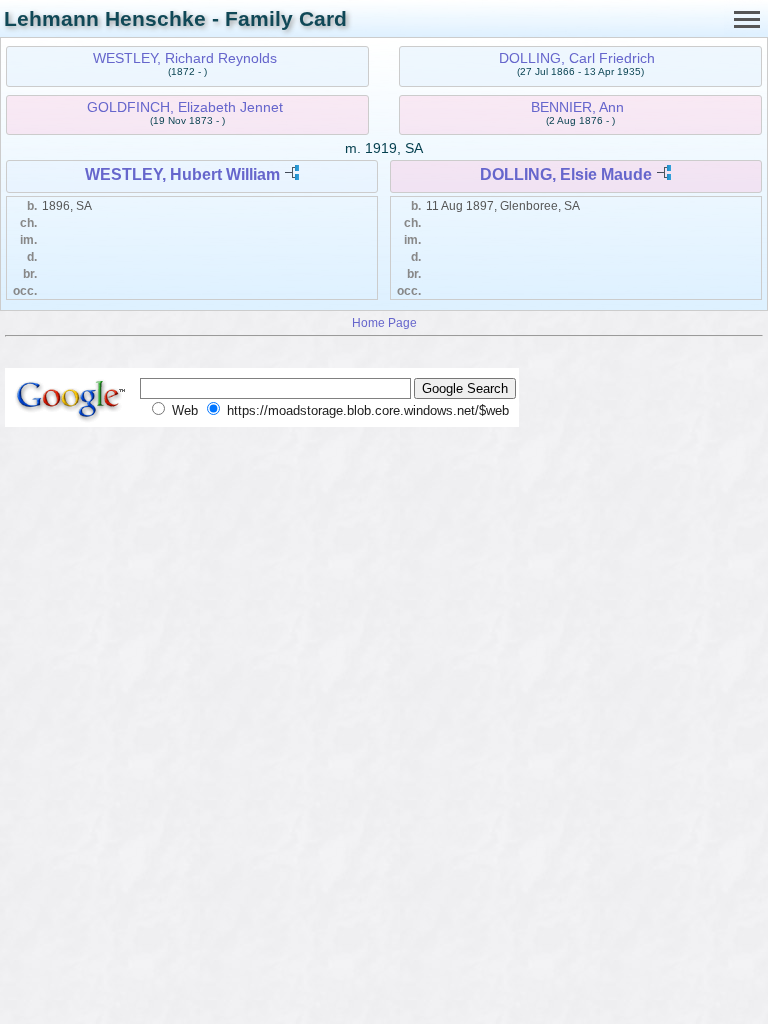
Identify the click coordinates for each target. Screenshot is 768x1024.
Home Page (384, 322)
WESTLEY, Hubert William (182, 174)
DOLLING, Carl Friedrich (577, 58)
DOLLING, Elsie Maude (566, 174)
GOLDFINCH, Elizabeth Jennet (185, 107)
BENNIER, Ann (577, 107)
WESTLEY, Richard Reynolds (185, 58)
